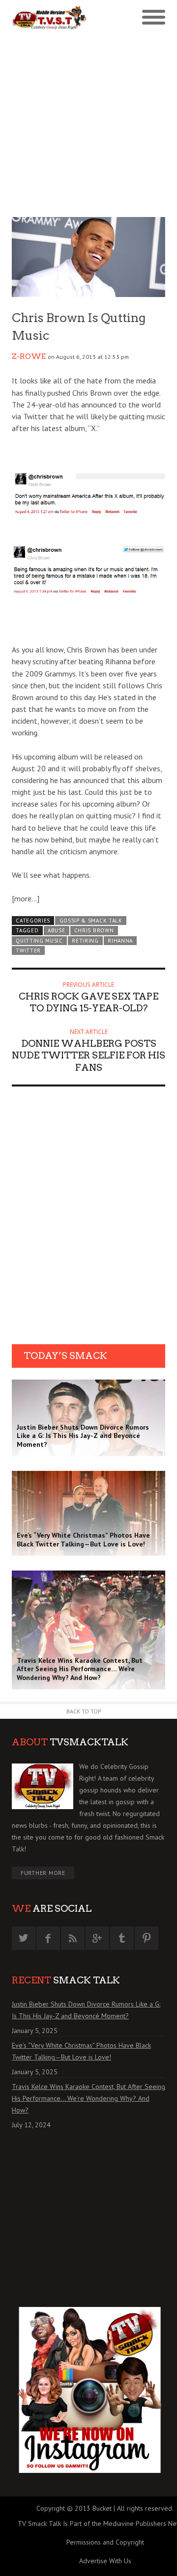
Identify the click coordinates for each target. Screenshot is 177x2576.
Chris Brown (94, 930)
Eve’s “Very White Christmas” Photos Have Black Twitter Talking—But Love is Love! (81, 2051)
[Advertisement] (88, 124)
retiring (85, 941)
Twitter (28, 950)
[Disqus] (88, 1219)
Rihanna (120, 941)
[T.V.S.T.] (50, 18)
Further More (43, 1873)
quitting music (39, 941)
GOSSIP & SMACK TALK (91, 921)
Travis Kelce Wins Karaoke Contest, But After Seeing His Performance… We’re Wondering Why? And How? (88, 2098)
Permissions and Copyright (105, 2542)
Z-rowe (29, 356)
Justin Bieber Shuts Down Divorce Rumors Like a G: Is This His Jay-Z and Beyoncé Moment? (86, 2010)
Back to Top (84, 1711)
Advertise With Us (105, 2561)
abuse (56, 930)
